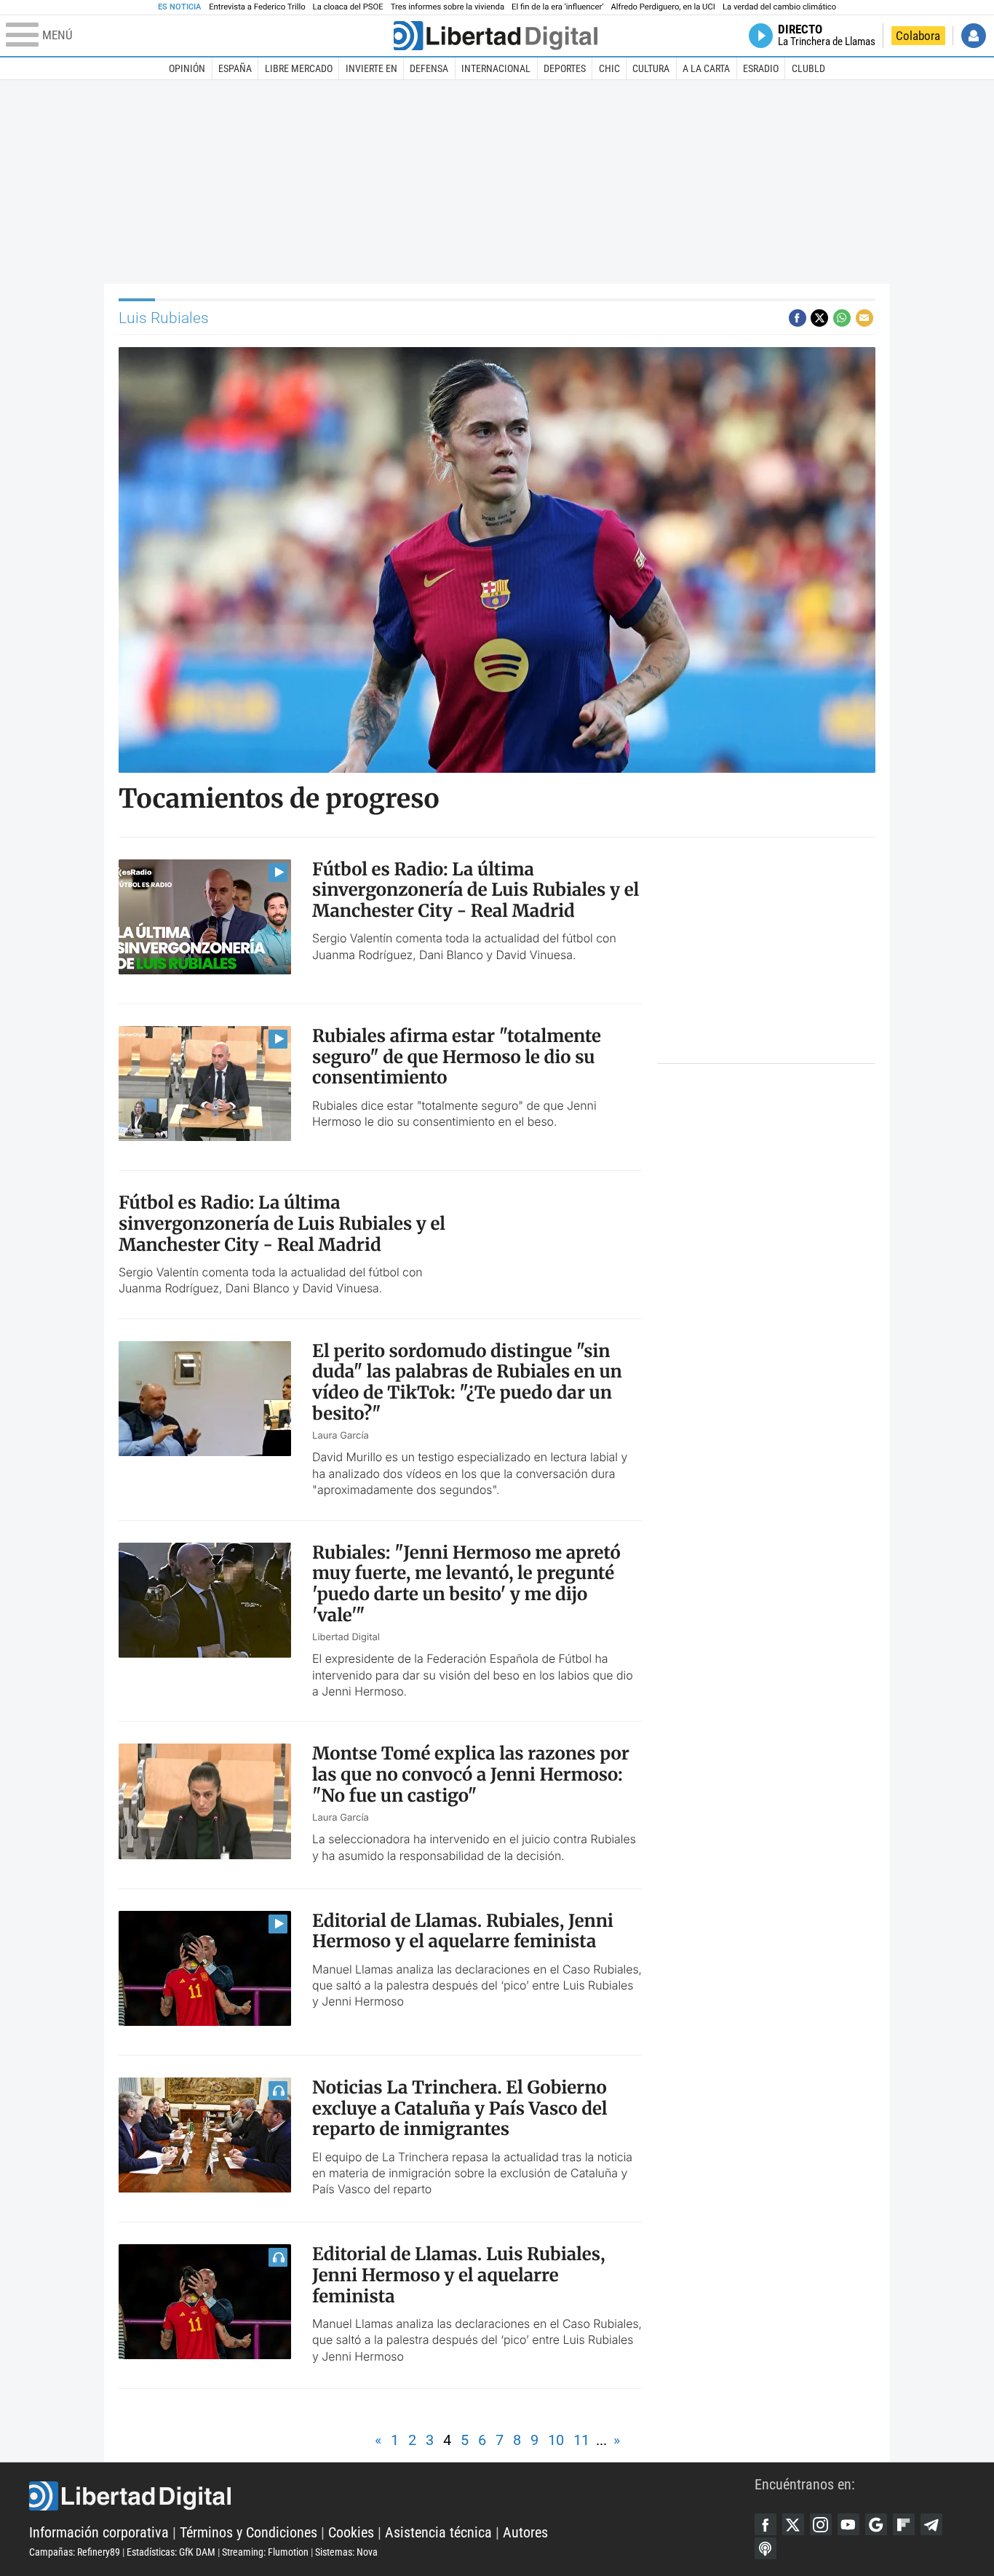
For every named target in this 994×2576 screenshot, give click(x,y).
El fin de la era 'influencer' (557, 7)
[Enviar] (842, 318)
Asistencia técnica (438, 2532)
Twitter (793, 2524)
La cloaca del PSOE (348, 7)
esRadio (761, 68)
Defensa (429, 68)
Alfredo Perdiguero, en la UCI (663, 7)
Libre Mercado (299, 68)
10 (556, 2440)
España (235, 68)
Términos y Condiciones (249, 2532)
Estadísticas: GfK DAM (171, 2552)
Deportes (565, 68)
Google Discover (876, 2524)
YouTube (848, 2524)
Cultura (651, 68)
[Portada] (496, 36)
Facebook (766, 2524)
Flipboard (904, 2524)
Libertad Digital (392, 2496)
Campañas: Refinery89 (75, 2552)
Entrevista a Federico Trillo (257, 7)
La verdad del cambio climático (779, 7)
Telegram (931, 2524)
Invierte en (371, 68)
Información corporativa (99, 2532)
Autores (525, 2532)
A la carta (706, 68)
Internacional (496, 68)
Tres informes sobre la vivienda (448, 7)
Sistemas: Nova (346, 2552)
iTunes (766, 2548)
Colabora (918, 36)
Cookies (351, 2532)
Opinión (187, 68)
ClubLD (808, 68)
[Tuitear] (819, 318)
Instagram (821, 2524)
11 (581, 2440)
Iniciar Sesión (974, 36)
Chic (609, 68)
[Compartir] (798, 318)
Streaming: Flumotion (265, 2552)
